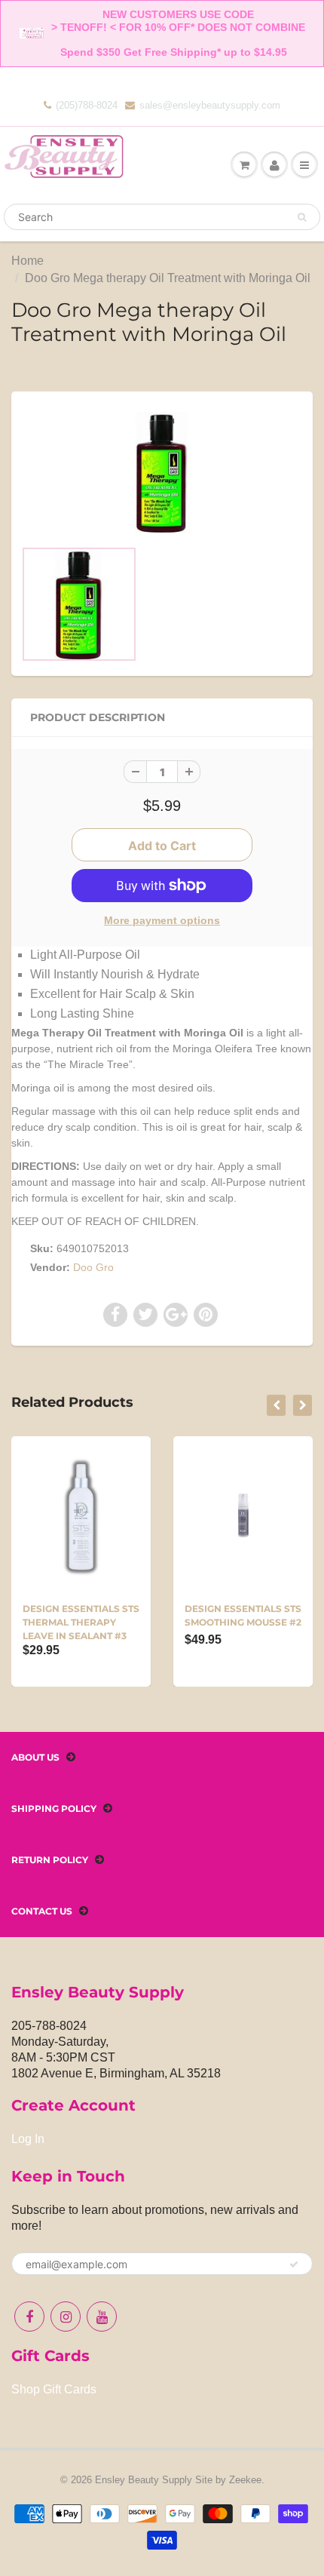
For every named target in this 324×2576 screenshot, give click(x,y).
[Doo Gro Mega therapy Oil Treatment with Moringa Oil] (162, 472)
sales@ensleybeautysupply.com (210, 105)
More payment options (162, 920)
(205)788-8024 (87, 105)
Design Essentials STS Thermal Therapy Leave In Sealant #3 (81, 1622)
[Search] (302, 217)
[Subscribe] (294, 2264)
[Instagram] (66, 2317)
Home (28, 261)
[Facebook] (29, 2317)
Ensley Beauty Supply (144, 2480)
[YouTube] (102, 2317)
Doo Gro (93, 1267)
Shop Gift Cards (54, 2389)
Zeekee (245, 2480)
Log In (28, 2139)
